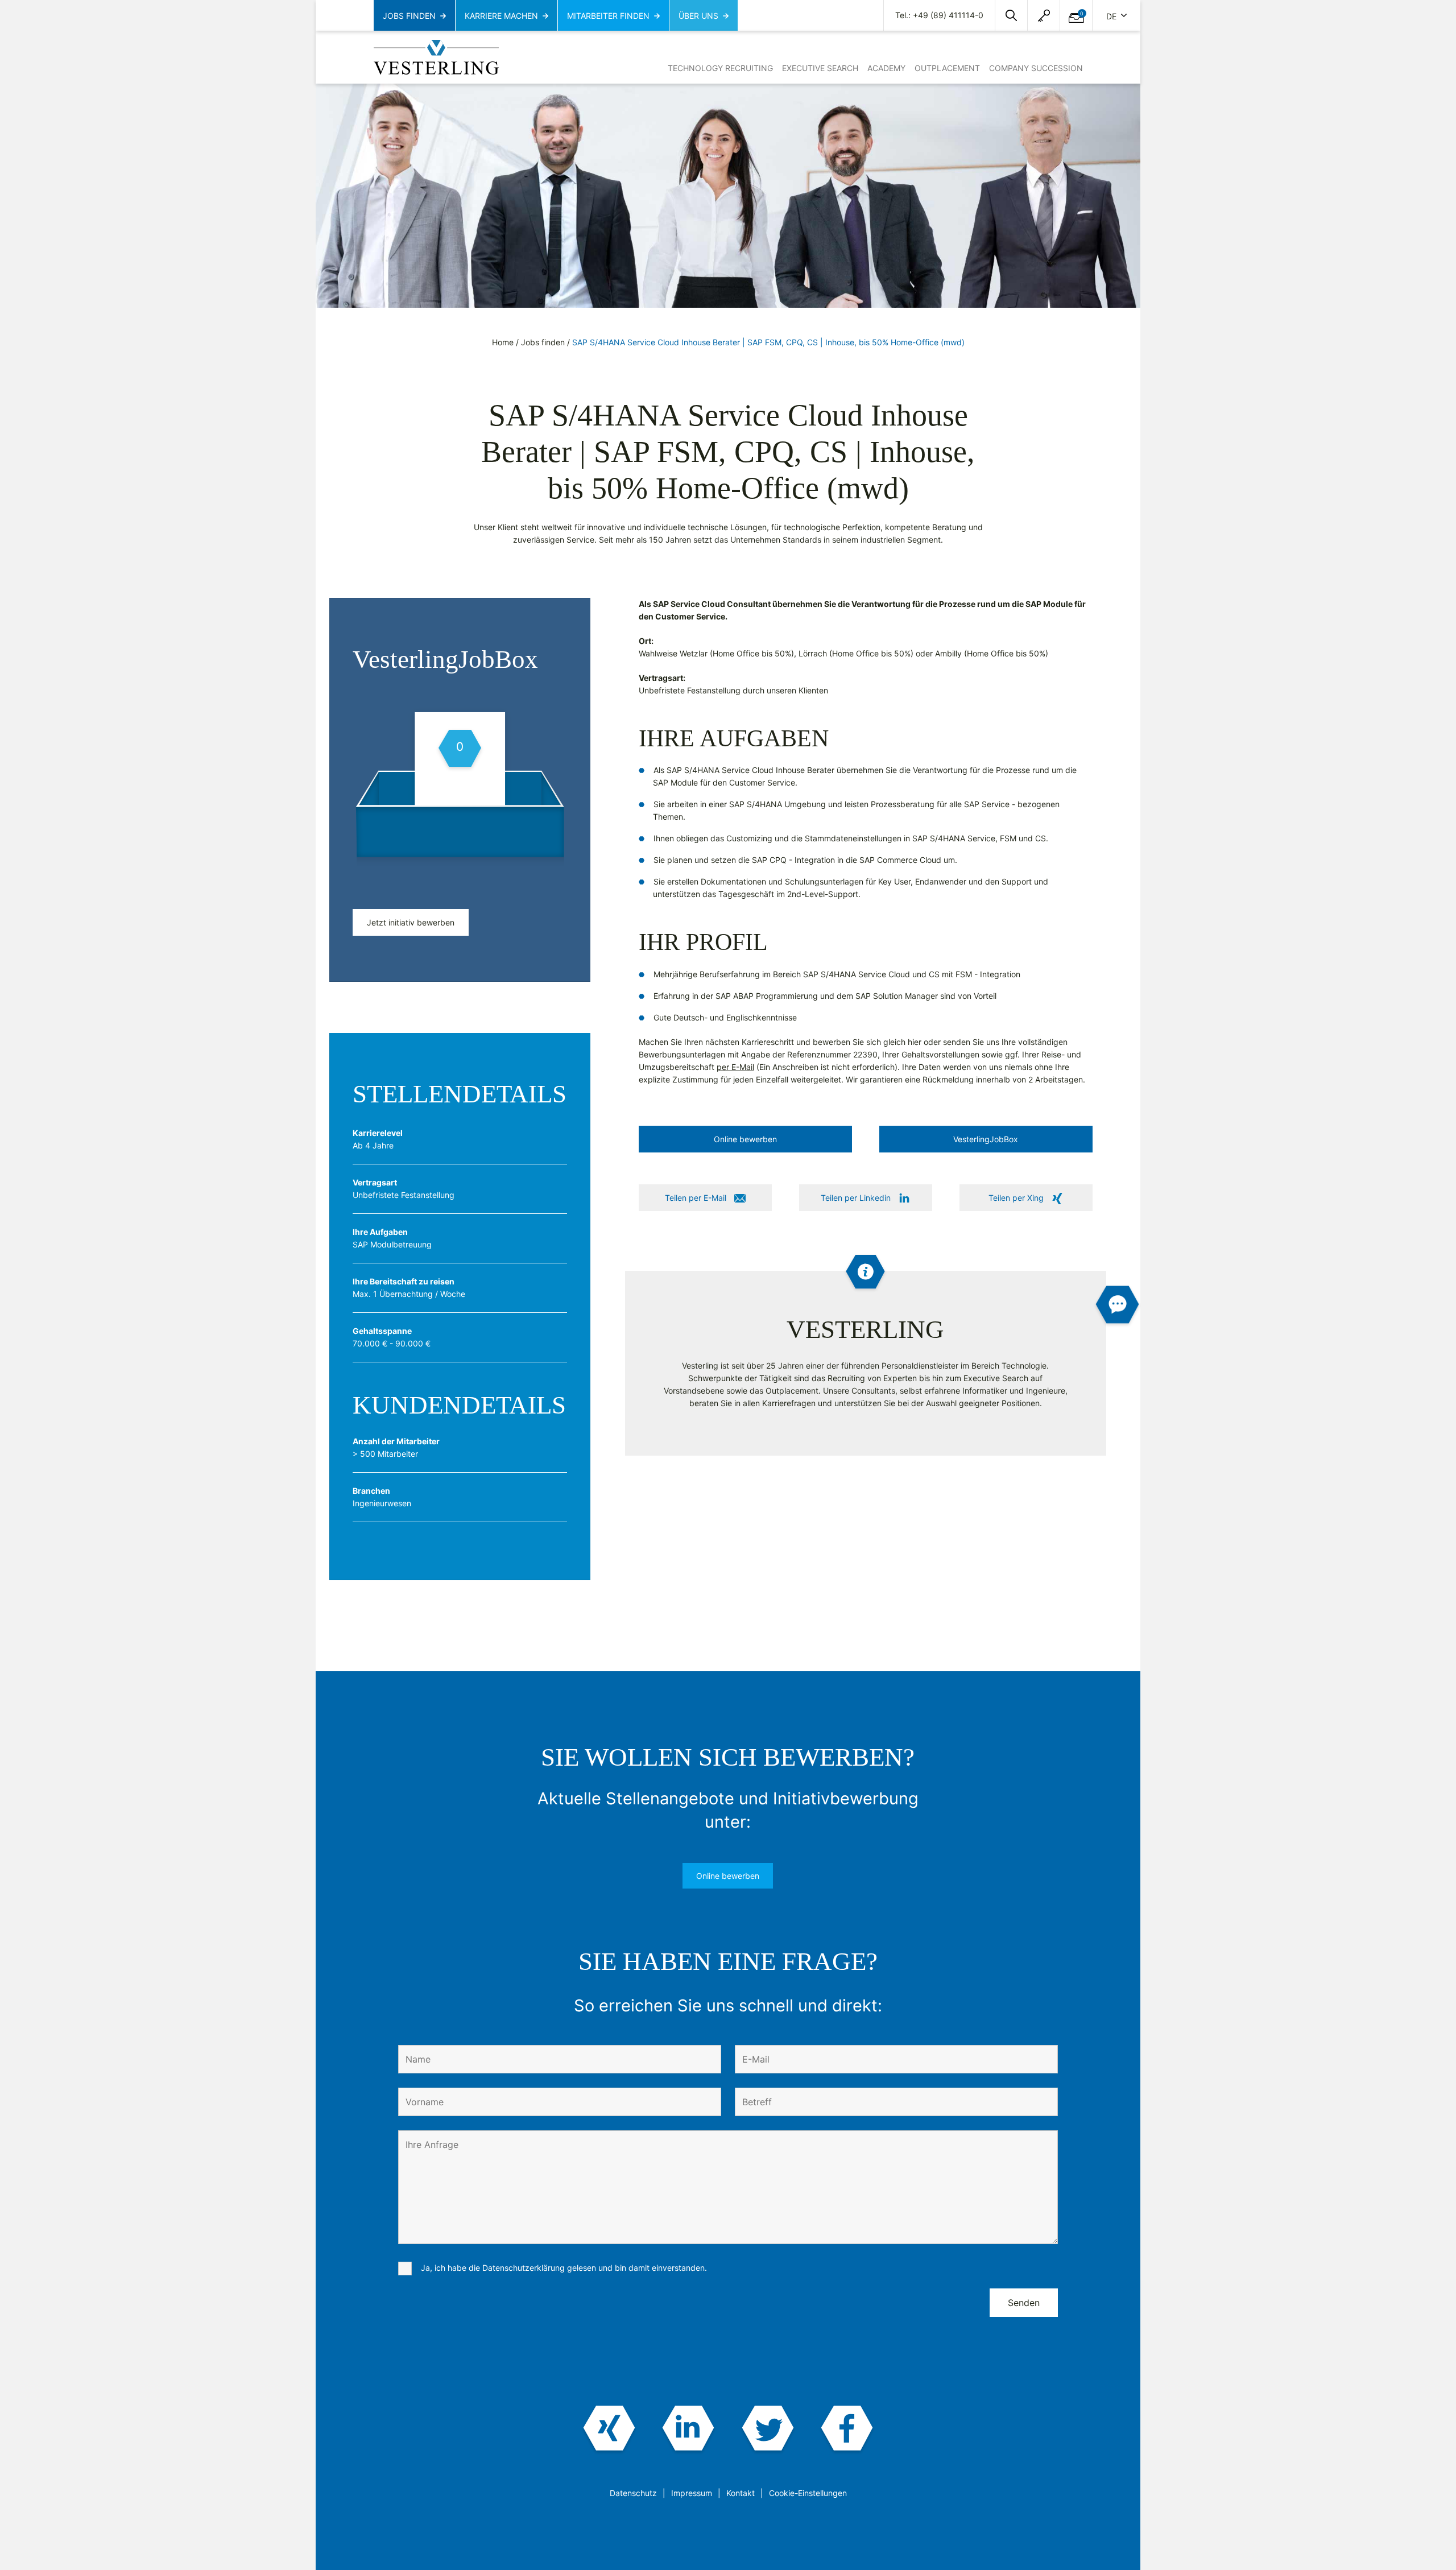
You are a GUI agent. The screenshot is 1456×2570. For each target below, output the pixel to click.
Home (503, 342)
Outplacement (947, 68)
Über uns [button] (698, 16)
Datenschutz (633, 2493)
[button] (1011, 15)
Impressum (692, 2493)
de (1112, 16)
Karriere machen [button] (501, 16)
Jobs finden (543, 342)
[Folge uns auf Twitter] (768, 2429)
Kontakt (741, 2493)
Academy (886, 68)
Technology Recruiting (720, 68)
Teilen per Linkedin (856, 1198)
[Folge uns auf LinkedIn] (688, 2429)
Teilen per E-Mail (696, 1198)
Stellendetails (460, 1094)
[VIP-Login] (1044, 16)
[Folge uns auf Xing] (609, 2429)
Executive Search (820, 68)
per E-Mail (735, 1067)
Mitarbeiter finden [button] (608, 16)
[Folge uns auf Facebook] (847, 2429)
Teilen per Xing (1016, 1198)
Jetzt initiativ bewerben (411, 922)
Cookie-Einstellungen (808, 2493)
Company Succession (1036, 68)
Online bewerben (728, 1876)
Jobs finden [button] (409, 16)
